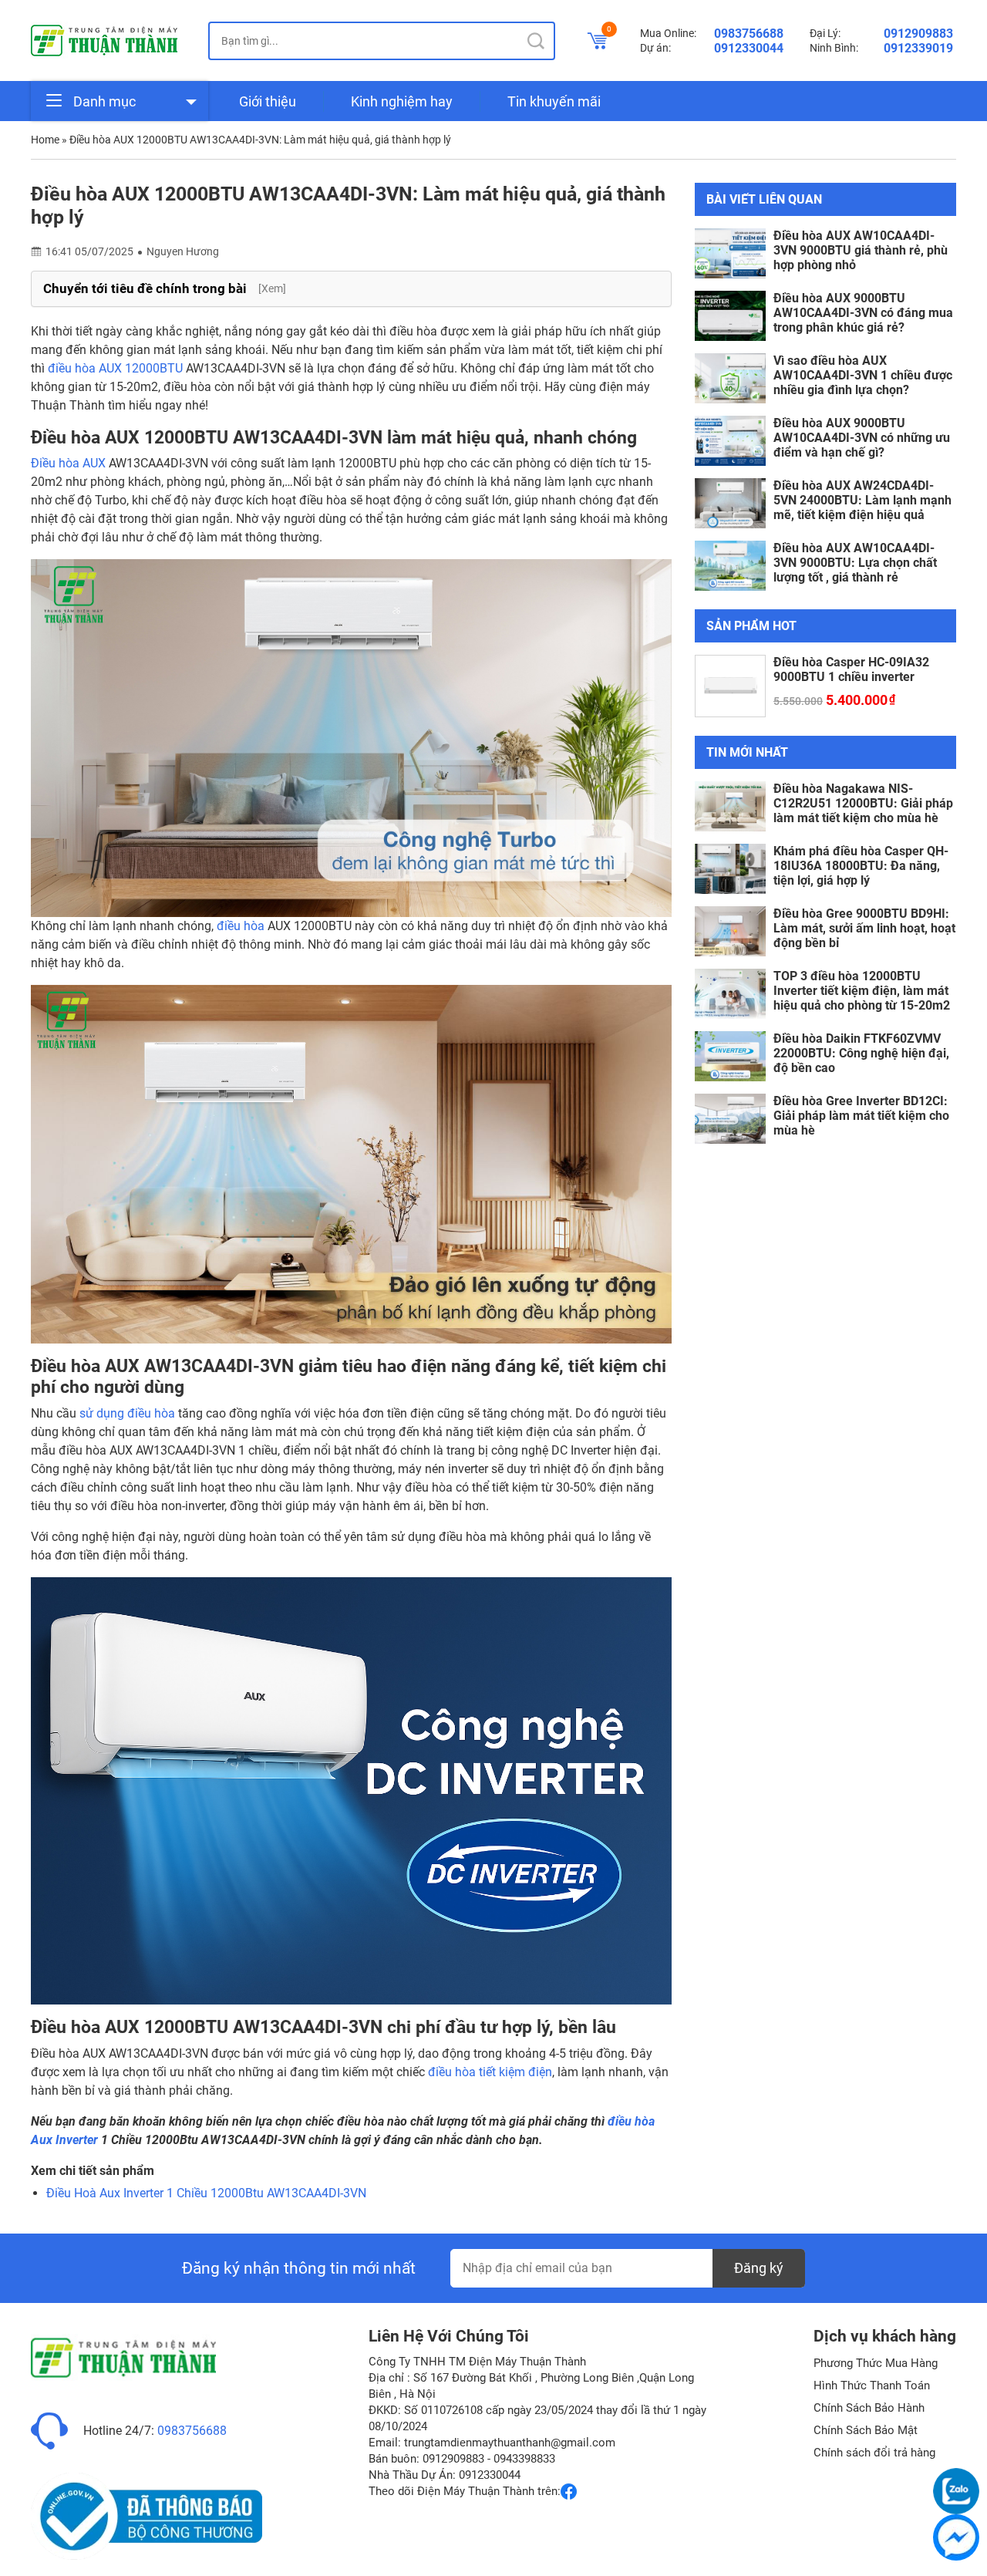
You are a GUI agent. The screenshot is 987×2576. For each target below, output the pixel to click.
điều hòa (241, 926)
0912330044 (749, 48)
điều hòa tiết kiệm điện (490, 2072)
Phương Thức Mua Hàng (876, 2363)
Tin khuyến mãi (554, 101)
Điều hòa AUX (68, 463)
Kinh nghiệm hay (402, 101)
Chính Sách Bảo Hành (869, 2408)
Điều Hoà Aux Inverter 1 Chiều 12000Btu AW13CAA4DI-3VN (206, 2193)
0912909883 (918, 34)
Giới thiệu (268, 101)
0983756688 (749, 34)
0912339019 (918, 48)
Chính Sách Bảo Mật (866, 2430)
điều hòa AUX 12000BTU (115, 368)
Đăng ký (759, 2268)
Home (45, 140)
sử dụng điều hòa (127, 1413)
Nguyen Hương (183, 251)
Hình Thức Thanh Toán (872, 2385)
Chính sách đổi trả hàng (874, 2453)
